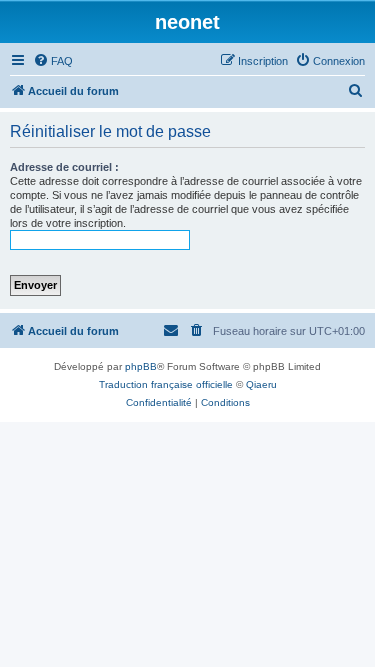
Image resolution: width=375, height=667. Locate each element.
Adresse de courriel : (64, 167)
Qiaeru (261, 384)
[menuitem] (53, 61)
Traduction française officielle (166, 384)
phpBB (141, 366)
